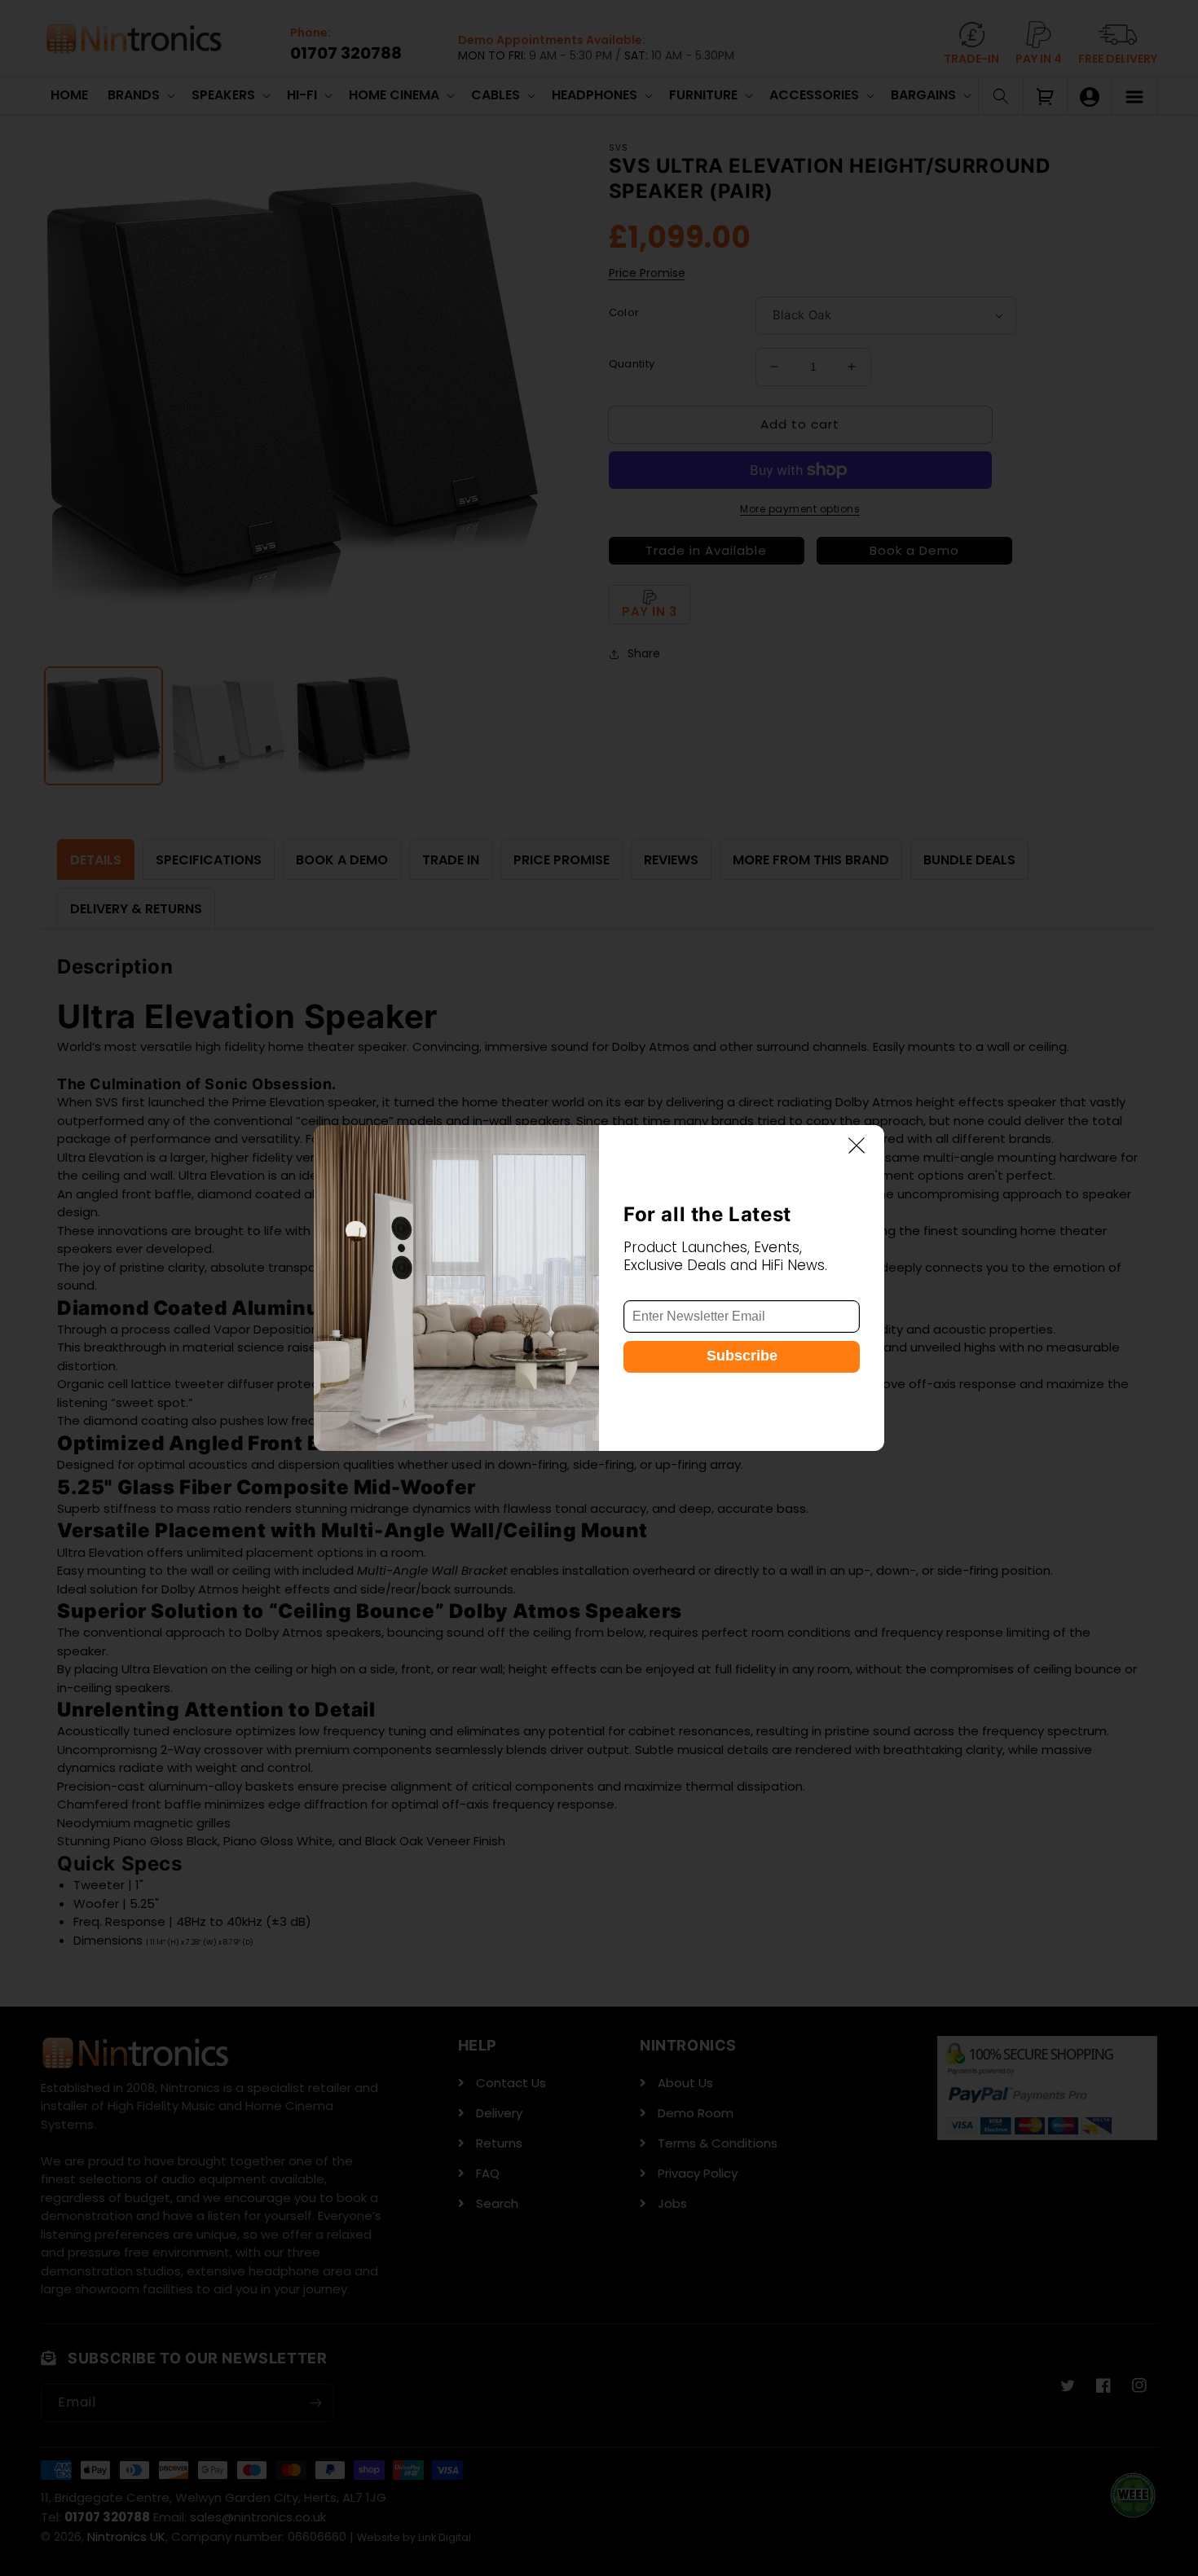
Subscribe (742, 1356)
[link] (456, 1288)
